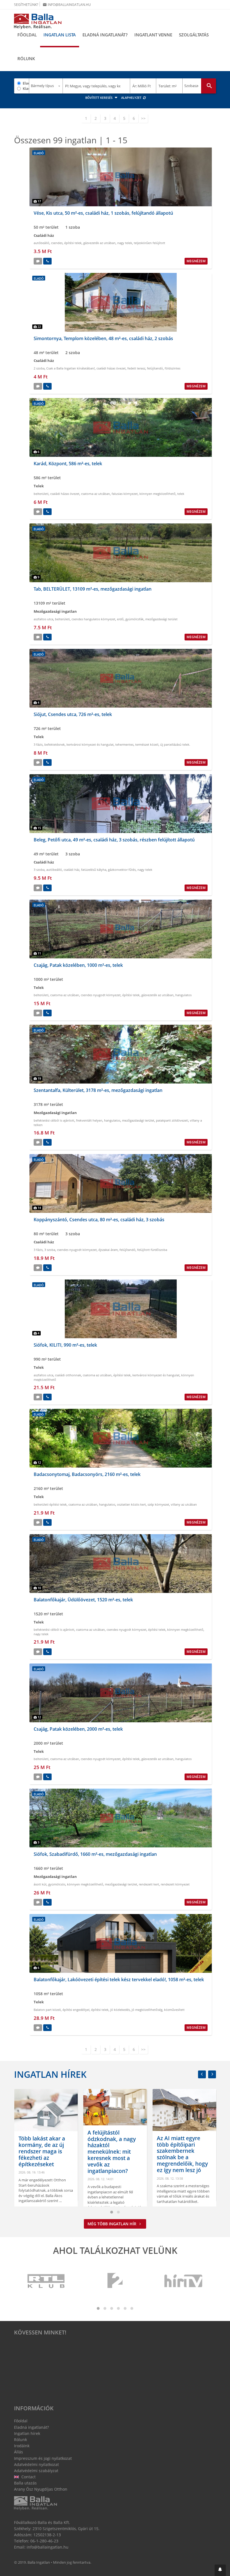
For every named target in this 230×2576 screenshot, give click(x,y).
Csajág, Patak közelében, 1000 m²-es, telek (78, 965)
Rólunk (26, 59)
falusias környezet (125, 494)
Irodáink (22, 2446)
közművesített (174, 2010)
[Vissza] (202, 2074)
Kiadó (26, 88)
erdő (120, 619)
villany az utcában (184, 1504)
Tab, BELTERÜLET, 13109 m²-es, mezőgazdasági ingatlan (93, 589)
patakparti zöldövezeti (172, 1120)
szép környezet (158, 1504)
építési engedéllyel (76, 2010)
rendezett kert (149, 1884)
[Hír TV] (184, 2281)
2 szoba (39, 368)
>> (143, 118)
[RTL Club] (46, 2281)
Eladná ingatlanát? (105, 35)
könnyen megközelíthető (157, 494)
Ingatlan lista (60, 35)
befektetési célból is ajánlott (54, 1120)
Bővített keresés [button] (99, 98)
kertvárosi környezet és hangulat (90, 744)
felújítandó (155, 368)
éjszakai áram (108, 1250)
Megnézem (196, 261)
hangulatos (183, 995)
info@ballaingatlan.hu (67, 5)
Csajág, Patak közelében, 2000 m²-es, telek (78, 1729)
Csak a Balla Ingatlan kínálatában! (71, 368)
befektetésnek (55, 744)
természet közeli (147, 744)
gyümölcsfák (134, 619)
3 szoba (39, 870)
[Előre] (212, 2074)
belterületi (41, 494)
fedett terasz (136, 368)
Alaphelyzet (132, 98)
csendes (57, 243)
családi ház (72, 870)
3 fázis (38, 744)
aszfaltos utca (43, 619)
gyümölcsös (57, 1884)
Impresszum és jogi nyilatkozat (43, 2458)
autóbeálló (42, 243)
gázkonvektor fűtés (122, 870)
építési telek (73, 243)
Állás (19, 2452)
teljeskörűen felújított (150, 243)
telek (181, 494)
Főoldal (27, 35)
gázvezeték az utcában (99, 243)
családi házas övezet (111, 368)
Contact (28, 2477)
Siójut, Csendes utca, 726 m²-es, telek (73, 714)
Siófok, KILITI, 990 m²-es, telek (65, 1345)
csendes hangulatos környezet (93, 619)
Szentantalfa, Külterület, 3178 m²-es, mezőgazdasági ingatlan (98, 1090)
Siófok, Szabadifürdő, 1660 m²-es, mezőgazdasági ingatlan (95, 1854)
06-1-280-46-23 (44, 2541)
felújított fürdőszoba (152, 1250)
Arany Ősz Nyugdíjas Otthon (41, 2489)
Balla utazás (25, 2483)
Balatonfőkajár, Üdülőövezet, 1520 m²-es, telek (83, 1600)
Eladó (26, 83)
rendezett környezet (175, 1884)
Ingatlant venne (153, 35)
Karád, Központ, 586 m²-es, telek (68, 464)
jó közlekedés (120, 2010)
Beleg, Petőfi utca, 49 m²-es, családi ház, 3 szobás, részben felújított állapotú (114, 840)
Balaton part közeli (47, 2010)
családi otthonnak (68, 1375)
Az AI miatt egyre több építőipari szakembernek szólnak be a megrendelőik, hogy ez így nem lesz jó (113, 2154)
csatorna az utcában (96, 494)
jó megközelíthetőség (147, 2010)
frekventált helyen (89, 1120)
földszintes (173, 368)
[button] (220, 2570)
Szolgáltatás (194, 35)
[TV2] (115, 2281)
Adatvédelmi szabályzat (36, 2471)
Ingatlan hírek (50, 2074)
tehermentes (124, 744)
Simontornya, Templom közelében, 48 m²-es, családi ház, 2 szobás (103, 338)
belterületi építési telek (50, 1504)
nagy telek (125, 243)
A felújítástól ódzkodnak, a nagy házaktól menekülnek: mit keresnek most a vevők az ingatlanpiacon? (42, 2152)
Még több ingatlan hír (112, 2224)
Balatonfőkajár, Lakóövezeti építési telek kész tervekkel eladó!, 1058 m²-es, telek (119, 1980)
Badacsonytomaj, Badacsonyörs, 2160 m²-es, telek (87, 1474)
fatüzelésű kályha (94, 870)
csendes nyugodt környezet (101, 995)
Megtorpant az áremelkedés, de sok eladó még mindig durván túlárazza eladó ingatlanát (183, 2157)
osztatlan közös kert (131, 1504)
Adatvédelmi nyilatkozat (36, 2464)
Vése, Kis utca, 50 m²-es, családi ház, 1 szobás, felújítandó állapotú (103, 213)
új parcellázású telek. (175, 744)
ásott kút (40, 1884)
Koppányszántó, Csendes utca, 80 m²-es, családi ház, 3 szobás (99, 1220)
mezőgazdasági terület (161, 619)
